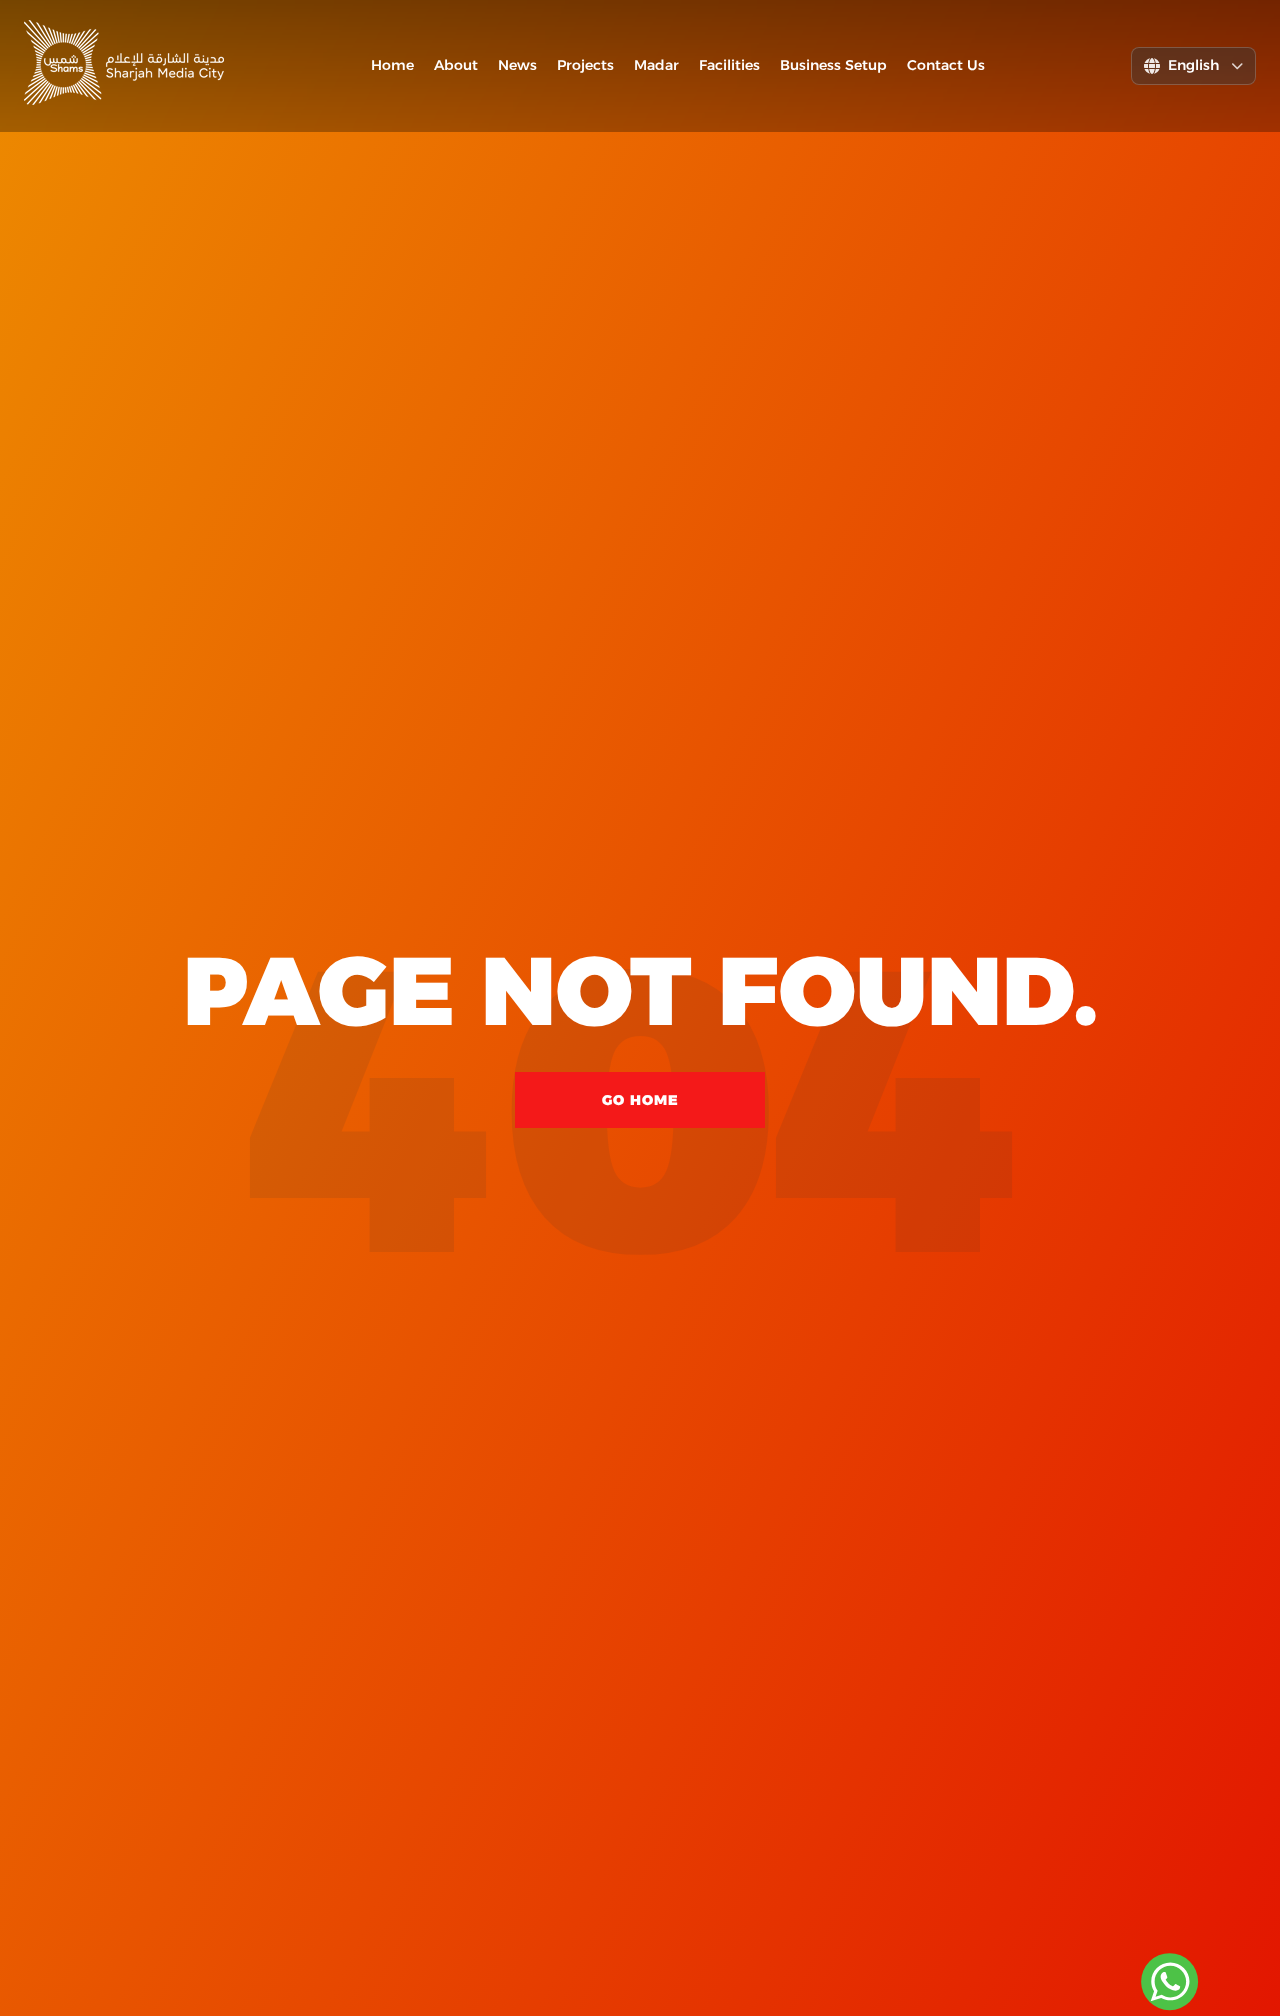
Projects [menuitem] (585, 65)
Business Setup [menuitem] (833, 65)
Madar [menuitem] (656, 65)
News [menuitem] (517, 65)
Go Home (640, 1100)
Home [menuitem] (392, 65)
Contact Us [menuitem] (946, 65)
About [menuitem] (456, 65)
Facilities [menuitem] (729, 65)
